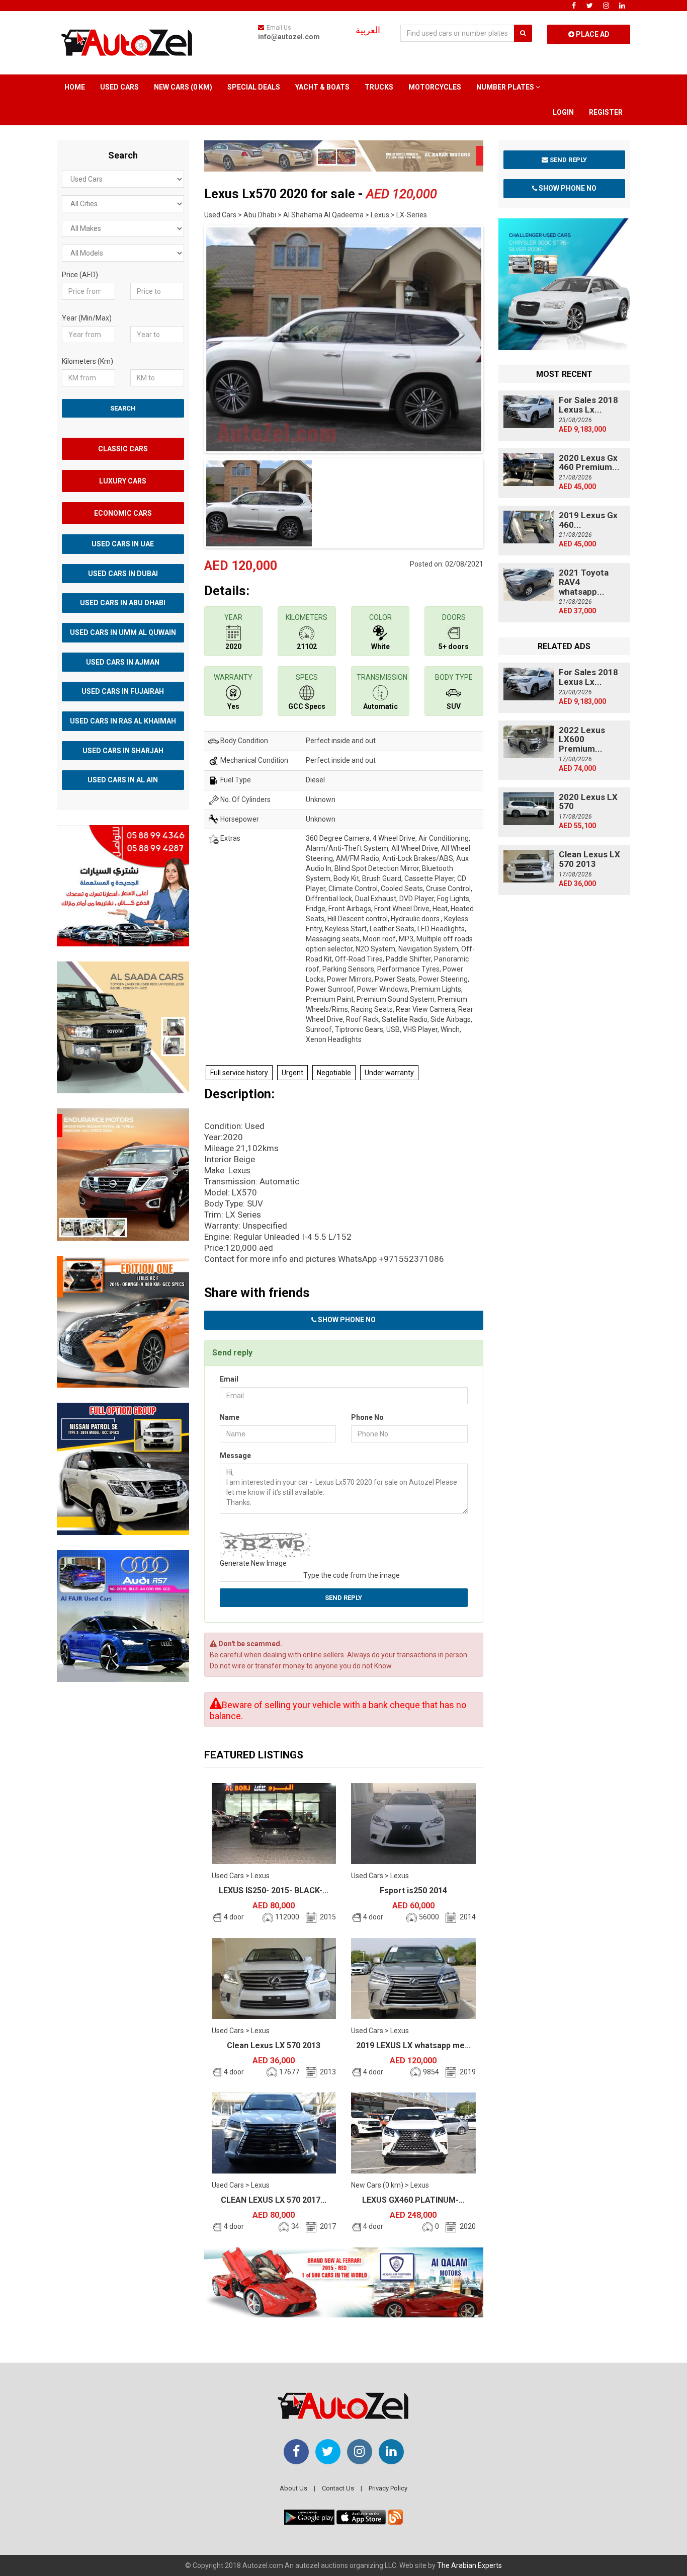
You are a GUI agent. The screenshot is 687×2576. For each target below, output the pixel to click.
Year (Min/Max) (87, 318)
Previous (189, 337)
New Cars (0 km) (183, 87)
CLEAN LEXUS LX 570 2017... (274, 2200)
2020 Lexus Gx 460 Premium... (589, 463)
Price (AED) (80, 275)
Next (499, 337)
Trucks (379, 87)
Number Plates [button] (506, 87)
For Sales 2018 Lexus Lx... (588, 405)
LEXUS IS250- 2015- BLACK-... (274, 1890)
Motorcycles (435, 87)
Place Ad (592, 34)
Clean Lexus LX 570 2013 (274, 2045)
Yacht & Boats (322, 87)
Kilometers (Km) (88, 361)
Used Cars (119, 87)
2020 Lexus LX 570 (588, 802)
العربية (368, 30)
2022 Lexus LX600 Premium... (582, 739)
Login (563, 112)
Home (75, 87)
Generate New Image (253, 1563)
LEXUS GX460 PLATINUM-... (413, 2200)
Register (606, 112)
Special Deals (254, 87)
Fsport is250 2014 (413, 1890)
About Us (293, 2488)
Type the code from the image (352, 1575)
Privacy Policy (388, 2488)
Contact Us (338, 2488)
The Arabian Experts (469, 2565)
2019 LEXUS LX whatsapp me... (413, 2045)
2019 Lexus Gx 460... (588, 520)
